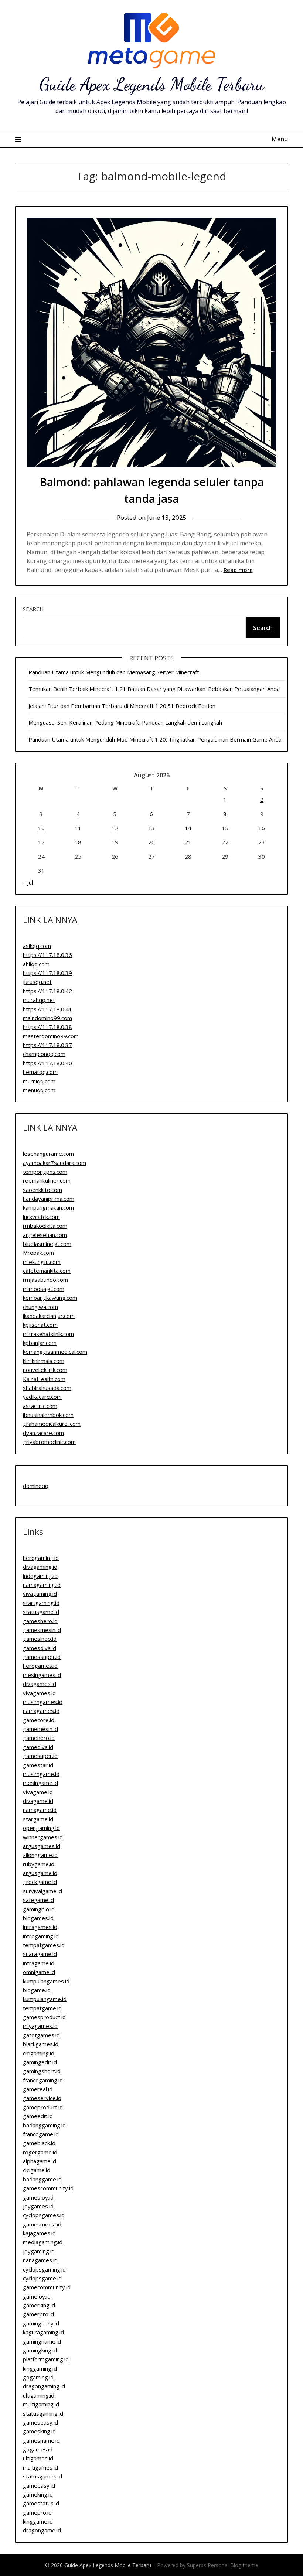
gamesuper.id (40, 1756)
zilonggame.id (40, 1855)
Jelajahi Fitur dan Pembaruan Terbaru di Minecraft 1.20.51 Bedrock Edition (122, 706)
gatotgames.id (41, 2035)
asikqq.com (37, 946)
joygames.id (38, 2206)
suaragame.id (40, 1954)
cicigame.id (37, 2170)
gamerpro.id (38, 2314)
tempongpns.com (45, 1172)
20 (151, 842)
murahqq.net (39, 1000)
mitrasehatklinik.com (48, 1334)
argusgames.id (42, 1846)
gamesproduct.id (44, 2017)
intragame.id (39, 1963)
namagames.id (41, 1711)
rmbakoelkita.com (45, 1226)
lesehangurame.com (48, 1154)
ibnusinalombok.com (48, 1415)
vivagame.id (38, 1792)
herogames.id (40, 1666)
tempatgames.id (44, 1945)
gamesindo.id (40, 1639)
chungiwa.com (40, 1307)
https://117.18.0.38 (47, 1027)
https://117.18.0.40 (47, 1063)
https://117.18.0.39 (47, 973)
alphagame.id (40, 2161)
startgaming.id (41, 1603)
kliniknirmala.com (44, 1361)
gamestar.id (38, 1765)
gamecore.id (39, 1720)
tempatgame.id (42, 2008)
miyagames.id (40, 2026)
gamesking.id (39, 2431)
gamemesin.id (40, 1729)
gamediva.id (38, 1747)
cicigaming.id (39, 2053)
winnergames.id (43, 1837)
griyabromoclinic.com (49, 1442)
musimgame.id (41, 1774)
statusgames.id (42, 2476)
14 (188, 828)
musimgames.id (43, 1702)
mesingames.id (42, 1675)
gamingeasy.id (41, 2323)
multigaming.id (41, 2404)
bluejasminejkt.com (47, 1244)
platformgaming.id (46, 2359)
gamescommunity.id (48, 2188)
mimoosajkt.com (44, 1289)
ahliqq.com (36, 964)
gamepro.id (37, 2512)
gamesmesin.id (42, 1630)
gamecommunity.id (47, 2287)
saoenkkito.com (42, 1190)
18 (78, 842)
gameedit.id (38, 2116)
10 (41, 828)
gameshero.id (40, 1621)
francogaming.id (43, 2080)
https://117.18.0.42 (47, 991)
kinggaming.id (40, 2368)
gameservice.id (42, 2098)
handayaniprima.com (49, 1199)
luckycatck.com (41, 1217)
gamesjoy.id (38, 2197)
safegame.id (38, 1900)
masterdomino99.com (51, 1036)
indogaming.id (40, 1576)
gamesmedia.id (42, 2224)
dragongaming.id (44, 2386)
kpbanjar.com (40, 1343)
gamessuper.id (42, 1657)
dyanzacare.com (43, 1433)
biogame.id (37, 1990)
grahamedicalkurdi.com (52, 1424)
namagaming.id (42, 1585)
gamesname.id (41, 2440)
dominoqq (36, 1486)
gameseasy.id (40, 2422)
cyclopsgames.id (44, 2215)
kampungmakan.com (48, 1207)
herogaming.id (41, 1558)
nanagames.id (40, 2260)
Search (33, 609)
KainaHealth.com (44, 1379)
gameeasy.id (39, 2485)
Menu (280, 139)
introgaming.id (41, 1936)
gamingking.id (40, 2350)
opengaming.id (41, 1828)
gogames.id (38, 2449)
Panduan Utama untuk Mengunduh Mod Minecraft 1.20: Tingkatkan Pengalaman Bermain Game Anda (155, 739)
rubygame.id (39, 1864)
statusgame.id (41, 1612)
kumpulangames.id (46, 1981)
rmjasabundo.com (45, 1280)
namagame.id (40, 1810)
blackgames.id (41, 2044)
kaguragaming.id (43, 2332)
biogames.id (38, 1918)
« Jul (28, 882)
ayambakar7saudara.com (55, 1163)
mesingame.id (40, 1783)
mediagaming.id (43, 2242)
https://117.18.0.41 (47, 1009)
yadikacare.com (42, 1397)
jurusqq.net (37, 982)
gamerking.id (39, 2305)
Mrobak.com (38, 1253)
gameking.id (38, 2494)
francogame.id (41, 2134)
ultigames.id (38, 2458)
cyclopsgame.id (42, 2278)
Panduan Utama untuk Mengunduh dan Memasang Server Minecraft (114, 672)
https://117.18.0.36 (47, 955)
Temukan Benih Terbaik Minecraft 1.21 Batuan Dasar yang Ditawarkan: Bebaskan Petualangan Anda (154, 689)
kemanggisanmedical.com (55, 1352)
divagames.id (40, 1684)
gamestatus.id (41, 2503)
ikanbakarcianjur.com (49, 1316)
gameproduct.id (43, 2107)
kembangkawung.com (50, 1298)
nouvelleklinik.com (45, 1370)
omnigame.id (39, 1972)
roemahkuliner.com (47, 1180)
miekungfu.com (42, 1262)
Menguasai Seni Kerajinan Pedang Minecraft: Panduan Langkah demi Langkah (125, 722)
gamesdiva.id (40, 1648)
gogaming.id (38, 2377)
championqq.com (44, 1054)
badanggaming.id (44, 2125)
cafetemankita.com (47, 1271)
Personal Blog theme (233, 2565)
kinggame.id (38, 2521)
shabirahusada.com (47, 1388)
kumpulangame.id (45, 1999)
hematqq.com (40, 1072)
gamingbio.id (39, 1909)
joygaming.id (39, 2251)
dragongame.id (42, 2530)
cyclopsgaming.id (44, 2269)
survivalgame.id (42, 1891)
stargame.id (38, 1819)
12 (115, 828)
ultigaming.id (39, 2395)
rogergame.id (40, 2152)
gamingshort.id (42, 2071)
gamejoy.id (37, 2296)
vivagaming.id (40, 1594)
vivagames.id (39, 1693)
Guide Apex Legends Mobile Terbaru (152, 84)
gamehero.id (39, 1738)
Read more (238, 570)
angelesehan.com (45, 1235)
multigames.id (40, 2467)
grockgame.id (40, 1882)
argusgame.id (40, 1873)
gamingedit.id (40, 2062)
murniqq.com (39, 1081)
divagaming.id (40, 1567)
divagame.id (38, 1801)
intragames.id (40, 1927)
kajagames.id (39, 2233)
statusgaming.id (43, 2413)
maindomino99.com (47, 1018)
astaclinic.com (40, 1406)
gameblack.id (39, 2143)
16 (262, 828)
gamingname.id (42, 2341)
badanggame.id (42, 2179)
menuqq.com (39, 1090)
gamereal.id (38, 2089)
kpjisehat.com (40, 1325)
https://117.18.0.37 (47, 1045)
